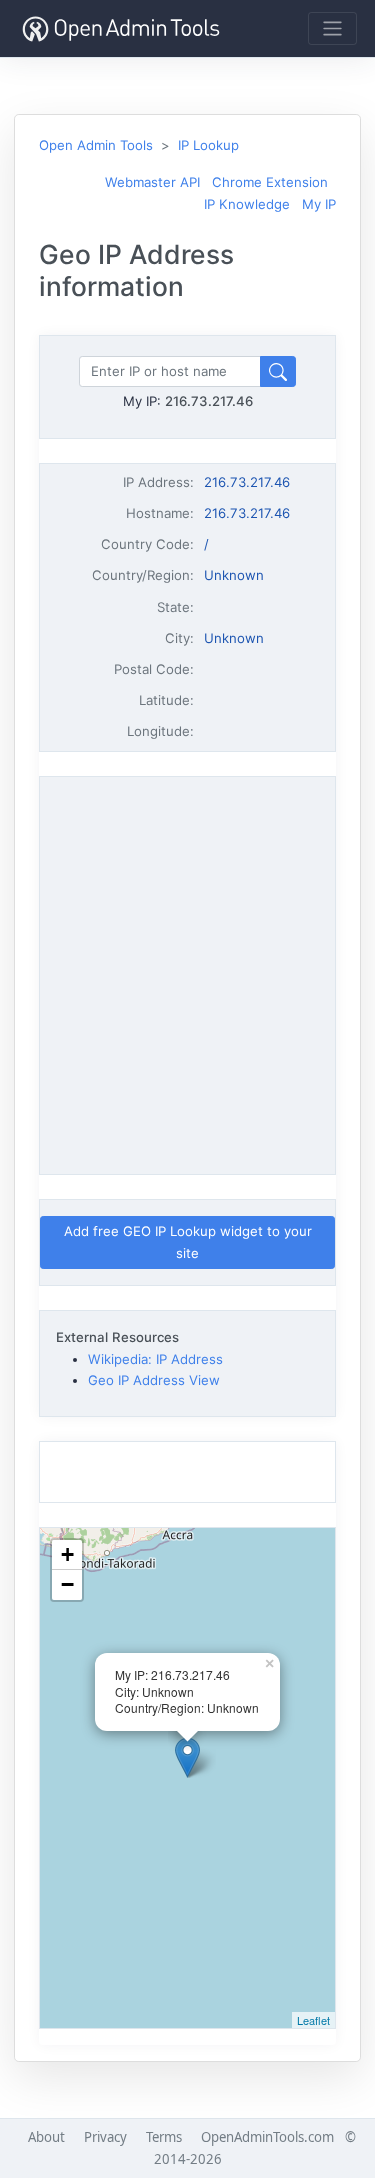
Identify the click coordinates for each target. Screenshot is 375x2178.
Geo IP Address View (154, 1380)
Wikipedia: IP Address (155, 1359)
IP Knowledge (247, 204)
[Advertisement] (187, 972)
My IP (319, 204)
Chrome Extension (270, 182)
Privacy (105, 2137)
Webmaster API (152, 182)
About (46, 2137)
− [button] (67, 1584)
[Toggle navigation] (332, 28)
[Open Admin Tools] (121, 28)
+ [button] (67, 1554)
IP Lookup (208, 145)
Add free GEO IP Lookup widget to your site (188, 1241)
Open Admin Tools (96, 145)
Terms (164, 2137)
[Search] (278, 371)
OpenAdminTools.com (267, 2137)
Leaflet (313, 2020)
